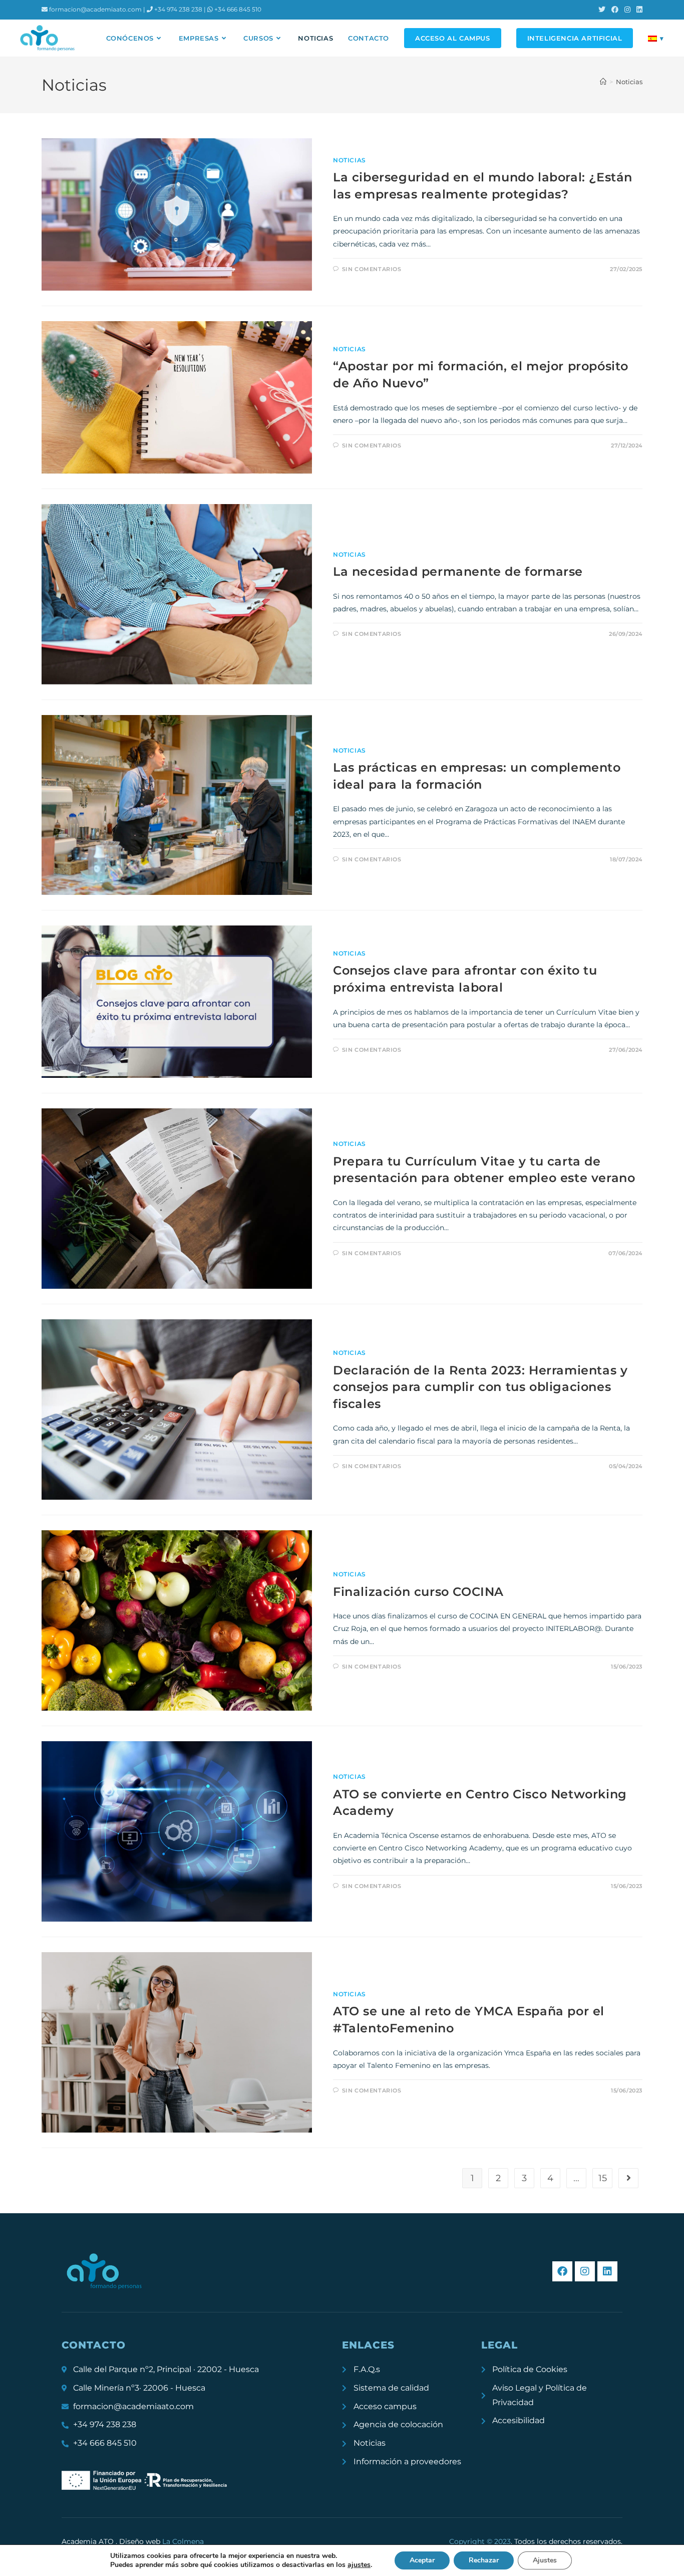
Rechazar (484, 2560)
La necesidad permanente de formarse (458, 571)
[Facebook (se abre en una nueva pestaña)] (615, 10)
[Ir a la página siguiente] (628, 2178)
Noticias (629, 82)
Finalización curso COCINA (418, 1592)
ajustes (359, 2565)
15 (603, 2178)
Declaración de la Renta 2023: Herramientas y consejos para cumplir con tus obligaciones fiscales (480, 1387)
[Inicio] (603, 82)
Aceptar (422, 2560)
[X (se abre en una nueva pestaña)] (602, 10)
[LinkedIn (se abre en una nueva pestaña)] (638, 10)
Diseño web (161, 2541)
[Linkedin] (607, 2271)
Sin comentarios (372, 269)
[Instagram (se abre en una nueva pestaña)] (627, 10)
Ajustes (545, 2560)
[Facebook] (562, 2271)
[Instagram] (585, 2271)
